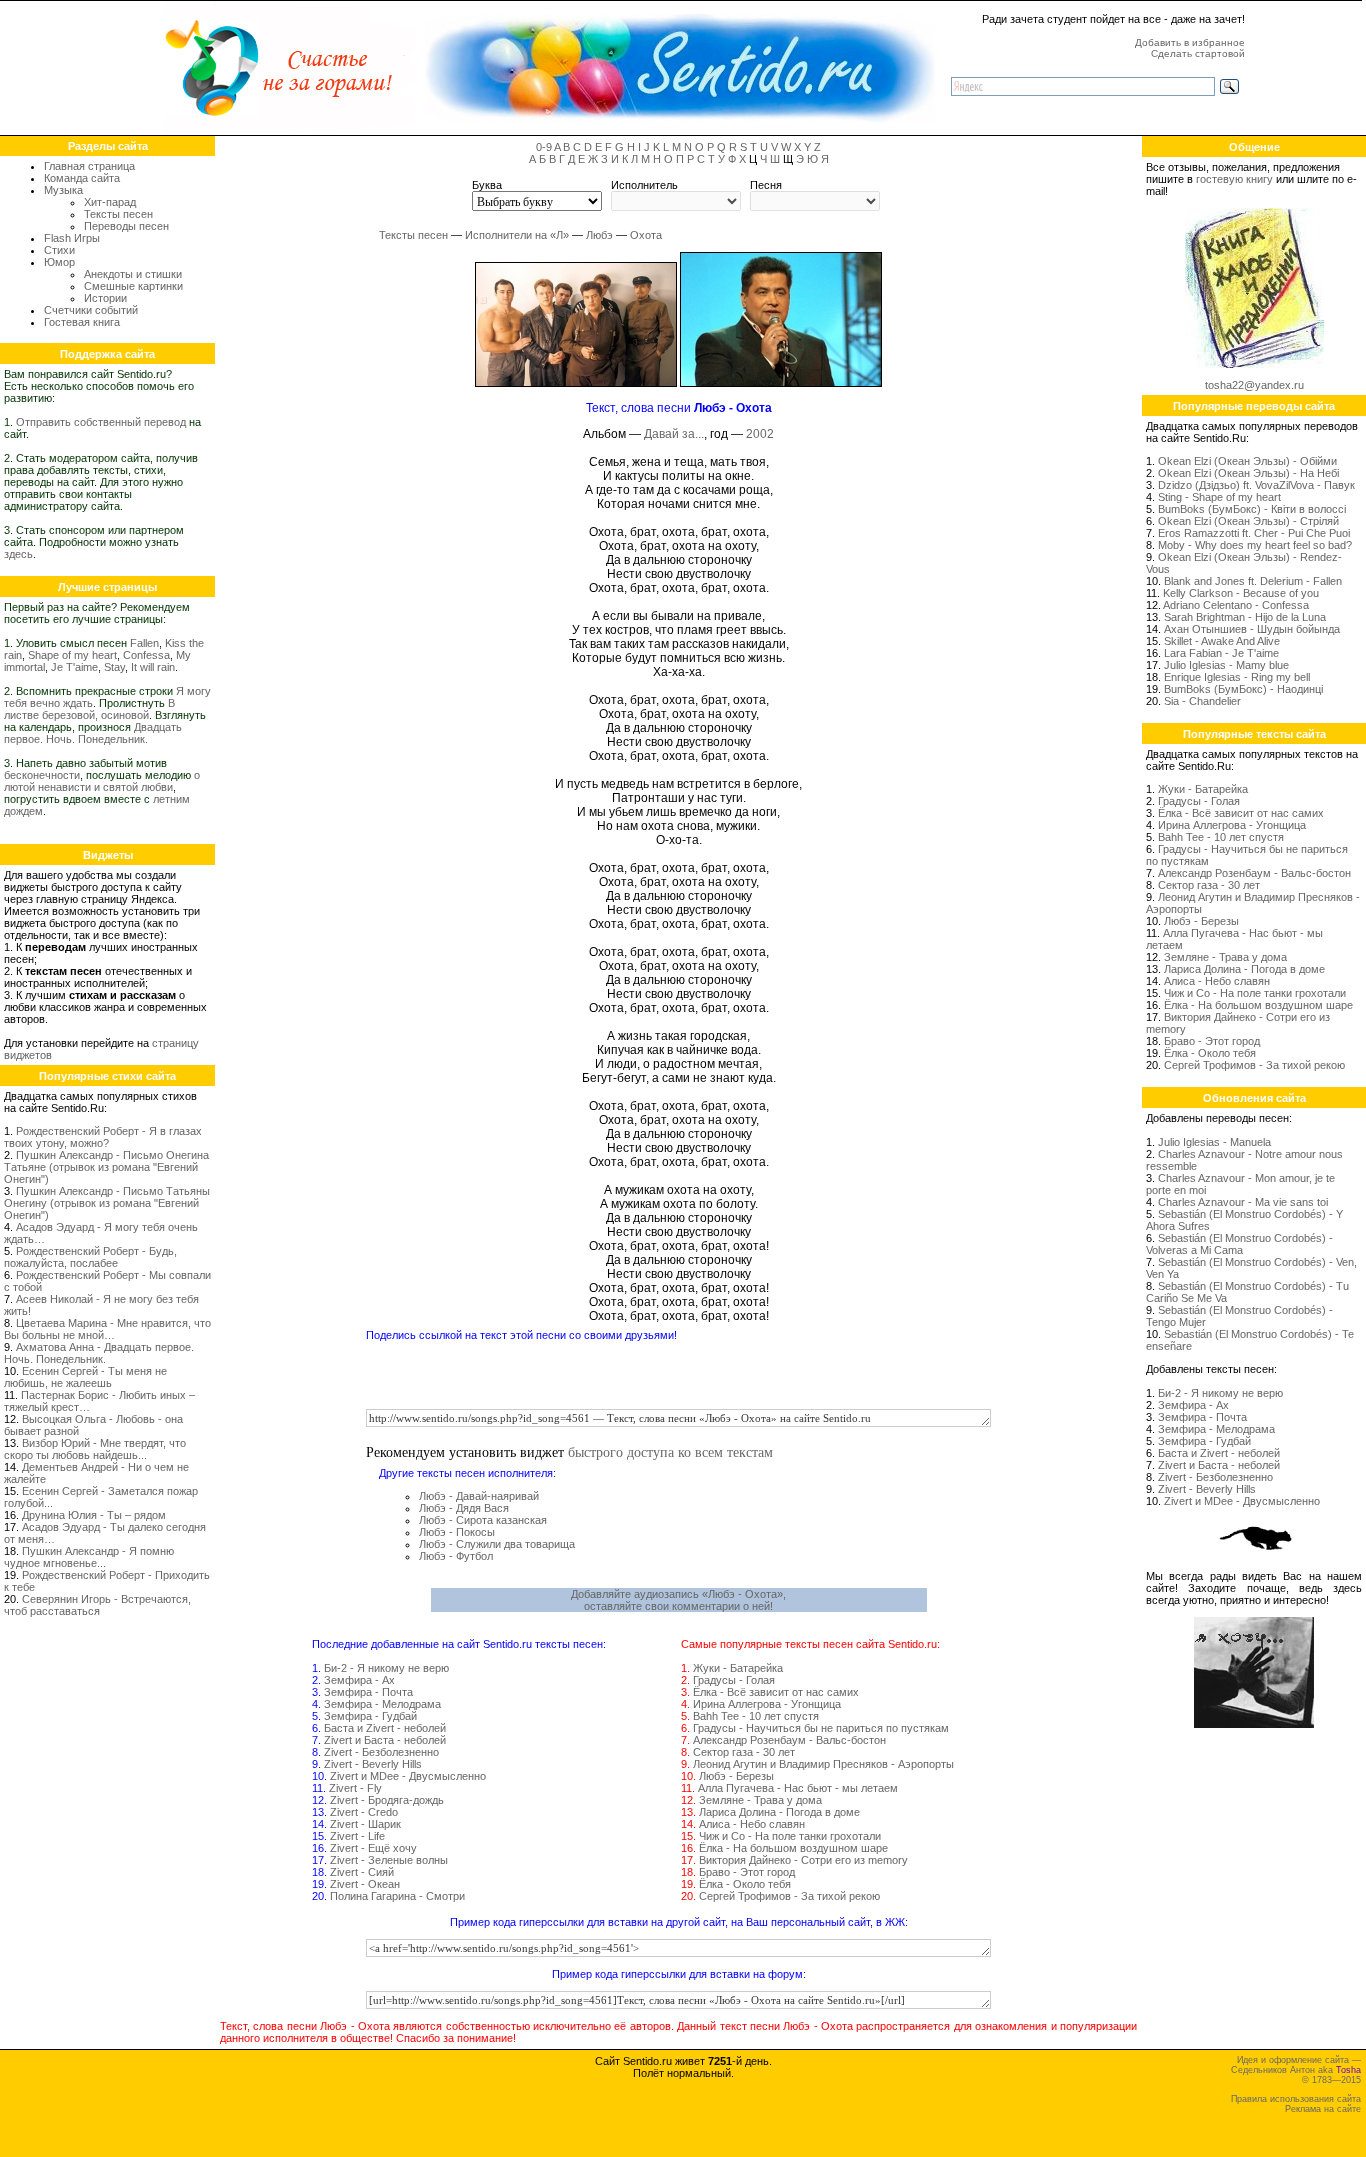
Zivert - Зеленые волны (389, 1860)
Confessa (146, 655)
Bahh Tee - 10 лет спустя (756, 1716)
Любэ (599, 235)
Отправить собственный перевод (101, 422)
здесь (18, 554)
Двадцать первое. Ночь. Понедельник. (93, 733)
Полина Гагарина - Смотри (397, 1896)
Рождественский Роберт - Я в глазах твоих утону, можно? (103, 1137)
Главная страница (89, 166)
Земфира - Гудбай (370, 1716)
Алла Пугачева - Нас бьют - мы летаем (798, 1788)
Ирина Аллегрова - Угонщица (767, 1704)
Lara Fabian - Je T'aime (1221, 653)
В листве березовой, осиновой (89, 709)
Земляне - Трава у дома (760, 1800)
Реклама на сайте (1323, 2109)
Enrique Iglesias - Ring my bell (1237, 677)
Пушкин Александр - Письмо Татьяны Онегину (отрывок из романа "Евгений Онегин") (107, 1203)
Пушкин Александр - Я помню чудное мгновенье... (89, 1557)
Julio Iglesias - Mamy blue (1226, 665)
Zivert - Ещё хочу (373, 1848)
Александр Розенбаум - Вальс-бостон (789, 1740)
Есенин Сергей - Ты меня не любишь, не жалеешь (85, 1377)
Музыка (63, 190)
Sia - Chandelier (1202, 701)
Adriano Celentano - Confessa (1236, 605)
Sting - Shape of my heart (1219, 497)
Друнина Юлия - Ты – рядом (94, 1515)
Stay (114, 667)
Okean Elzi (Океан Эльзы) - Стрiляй (1248, 521)
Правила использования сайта (1296, 2099)
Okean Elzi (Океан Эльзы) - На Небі (1248, 473)
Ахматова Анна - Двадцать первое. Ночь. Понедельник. (99, 1353)
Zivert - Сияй (362, 1872)
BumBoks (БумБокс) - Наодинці (1243, 689)
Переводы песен (126, 226)
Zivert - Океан (365, 1884)
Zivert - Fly (355, 1788)
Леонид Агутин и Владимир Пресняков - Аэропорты (823, 1764)
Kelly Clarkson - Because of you (1241, 593)
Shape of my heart (72, 655)
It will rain (153, 667)
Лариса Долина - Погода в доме (779, 1812)
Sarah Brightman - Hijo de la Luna (1245, 617)
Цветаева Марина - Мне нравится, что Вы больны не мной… (107, 1329)
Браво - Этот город (747, 1872)
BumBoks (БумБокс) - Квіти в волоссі (1252, 509)
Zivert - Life (357, 1836)
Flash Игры (72, 238)
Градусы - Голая (734, 1680)
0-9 (544, 147)
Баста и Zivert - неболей (385, 1728)
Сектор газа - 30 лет (744, 1752)
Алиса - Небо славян (752, 1824)
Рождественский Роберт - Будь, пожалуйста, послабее (90, 1257)
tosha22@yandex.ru (1254, 385)
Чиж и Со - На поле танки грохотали (790, 1836)
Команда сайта (82, 178)
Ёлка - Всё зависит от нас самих (776, 1692)
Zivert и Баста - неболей (385, 1740)
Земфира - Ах (359, 1680)
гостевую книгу (1234, 179)
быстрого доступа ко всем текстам (670, 1451)
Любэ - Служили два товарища (497, 1544)
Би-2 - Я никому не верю (386, 1668)
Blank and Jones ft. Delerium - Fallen (1253, 581)
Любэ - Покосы (457, 1532)
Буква (487, 185)
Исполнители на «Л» (517, 235)
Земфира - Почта (368, 1692)
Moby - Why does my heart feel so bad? (1255, 545)
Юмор (59, 262)
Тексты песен (118, 214)
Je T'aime (74, 667)
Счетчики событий (91, 310)
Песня (766, 185)
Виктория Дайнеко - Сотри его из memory (803, 1860)
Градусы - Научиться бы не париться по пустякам (821, 1728)
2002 (760, 434)
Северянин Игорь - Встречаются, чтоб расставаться (97, 1605)
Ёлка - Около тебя (745, 1884)
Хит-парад (110, 202)
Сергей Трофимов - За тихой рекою (789, 1896)
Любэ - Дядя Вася (464, 1508)
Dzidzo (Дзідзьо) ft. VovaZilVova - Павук (1256, 485)
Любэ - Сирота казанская (483, 1520)
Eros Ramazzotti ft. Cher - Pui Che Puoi (1254, 533)
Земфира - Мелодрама (382, 1704)
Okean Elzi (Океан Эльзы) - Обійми (1247, 461)
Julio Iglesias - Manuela (1214, 1142)
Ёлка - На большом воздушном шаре (793, 1848)
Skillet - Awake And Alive (1222, 641)
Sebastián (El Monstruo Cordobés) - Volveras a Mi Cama (1239, 1244)
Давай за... (674, 434)
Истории (105, 298)
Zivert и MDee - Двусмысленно (408, 1776)
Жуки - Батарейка (738, 1668)
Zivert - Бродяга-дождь (387, 1800)
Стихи (59, 250)
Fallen (144, 643)
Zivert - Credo (364, 1812)
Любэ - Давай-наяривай (479, 1496)
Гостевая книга (82, 322)
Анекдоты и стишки (133, 274)
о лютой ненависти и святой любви (102, 781)
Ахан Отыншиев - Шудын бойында (1252, 629)
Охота (646, 235)
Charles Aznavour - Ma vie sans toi (1243, 1202)
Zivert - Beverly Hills (373, 1764)
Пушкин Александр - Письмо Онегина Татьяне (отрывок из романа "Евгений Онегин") (106, 1167)
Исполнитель (644, 185)
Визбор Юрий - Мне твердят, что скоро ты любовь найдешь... (95, 1449)
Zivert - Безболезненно (381, 1752)
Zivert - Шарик (365, 1824)
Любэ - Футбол (456, 1556)
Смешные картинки (133, 286)
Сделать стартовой (1198, 53)
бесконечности (42, 775)
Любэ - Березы (736, 1776)
